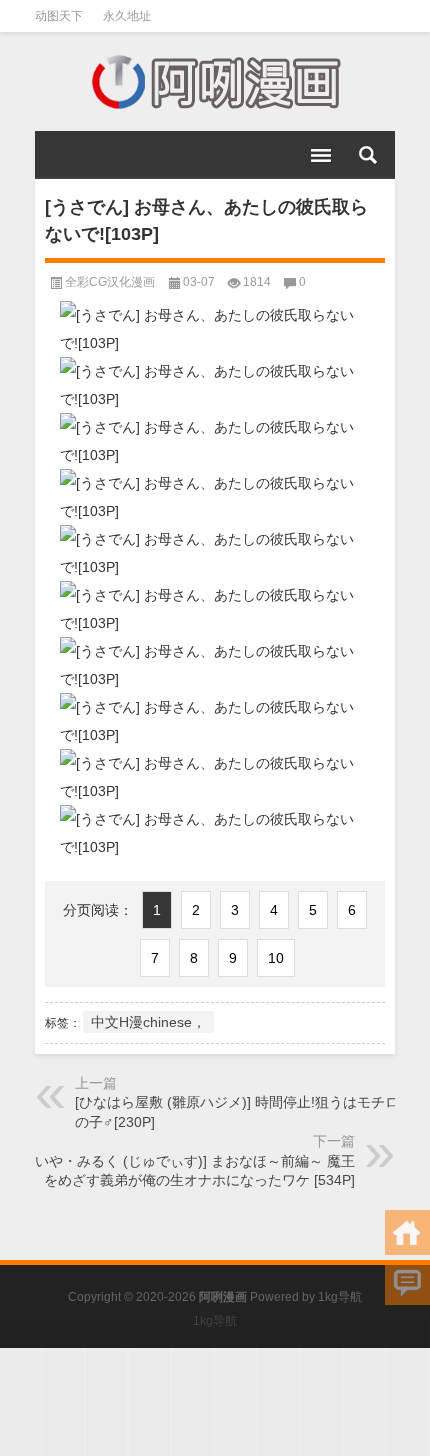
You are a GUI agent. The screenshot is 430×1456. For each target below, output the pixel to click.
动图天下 (59, 16)
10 (276, 958)
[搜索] (368, 155)
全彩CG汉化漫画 (110, 282)
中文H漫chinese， (148, 1022)
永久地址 (127, 16)
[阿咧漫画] (215, 82)
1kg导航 (340, 1297)
